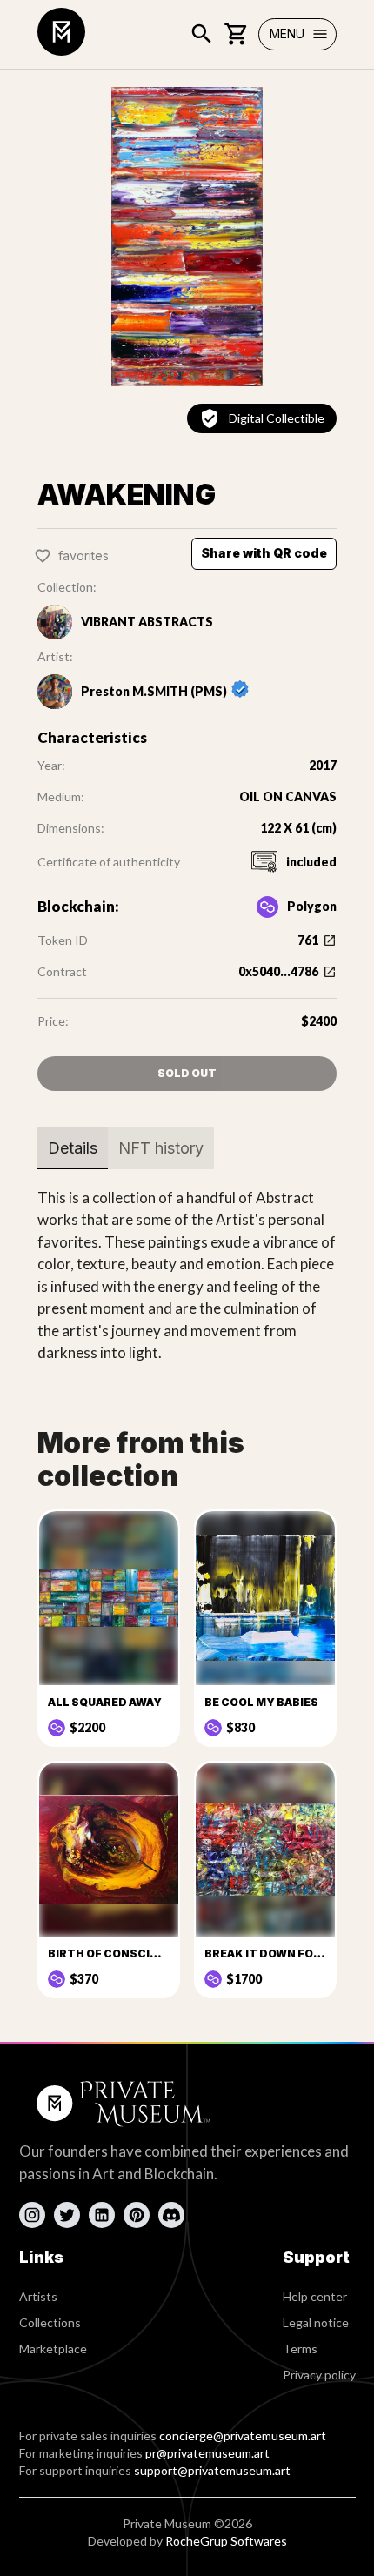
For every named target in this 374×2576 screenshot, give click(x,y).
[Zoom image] (187, 237)
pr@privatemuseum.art (207, 2453)
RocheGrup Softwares (226, 2541)
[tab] (73, 1148)
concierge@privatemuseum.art (243, 2435)
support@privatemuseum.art (212, 2470)
